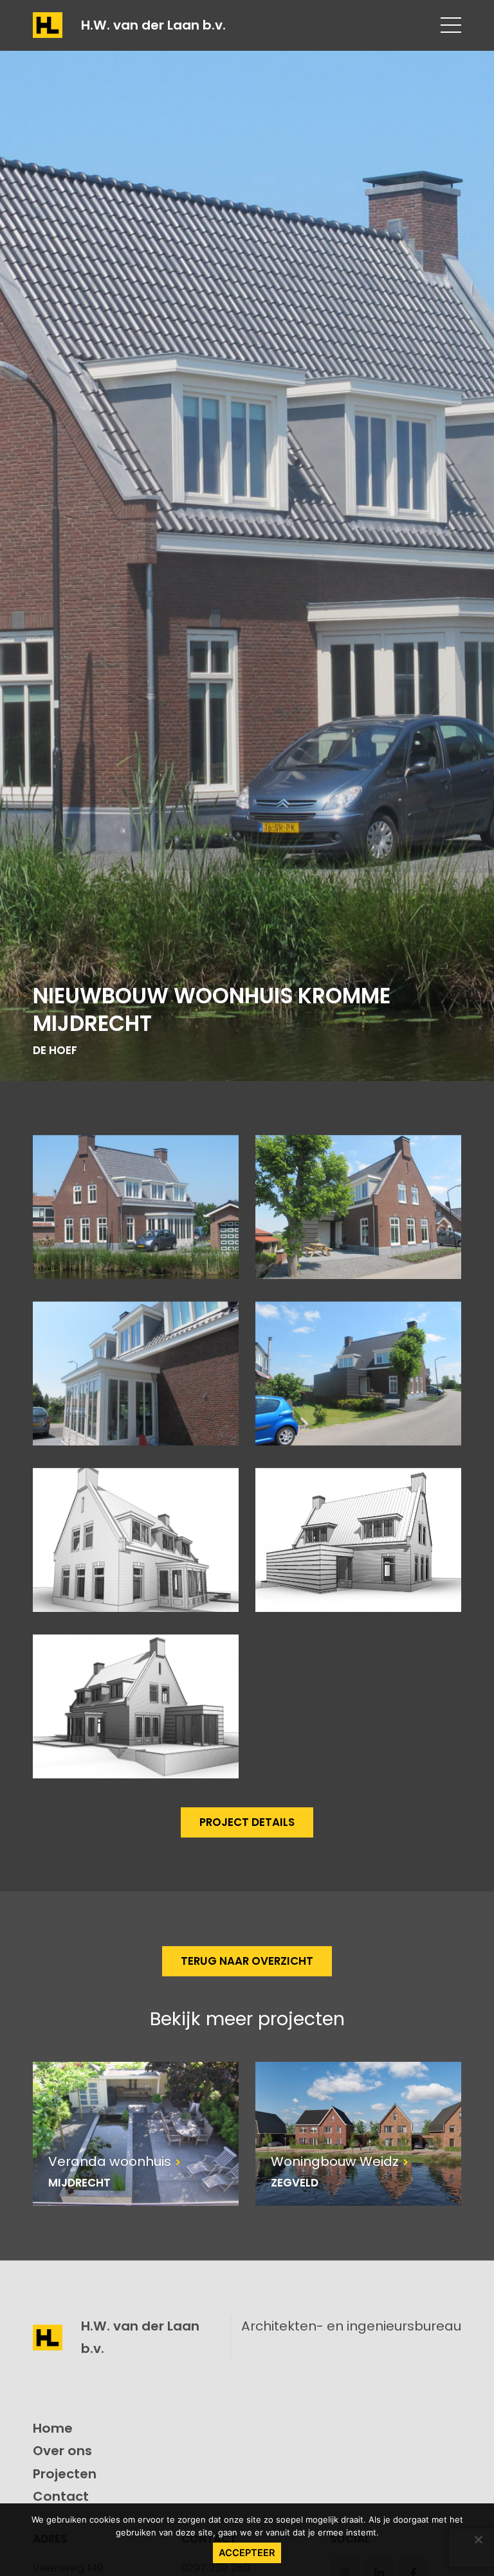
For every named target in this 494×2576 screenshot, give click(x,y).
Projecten (65, 2474)
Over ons (62, 2451)
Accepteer (247, 2553)
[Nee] (478, 2539)
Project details (247, 1822)
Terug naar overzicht (247, 1961)
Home (53, 2428)
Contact (61, 2496)
